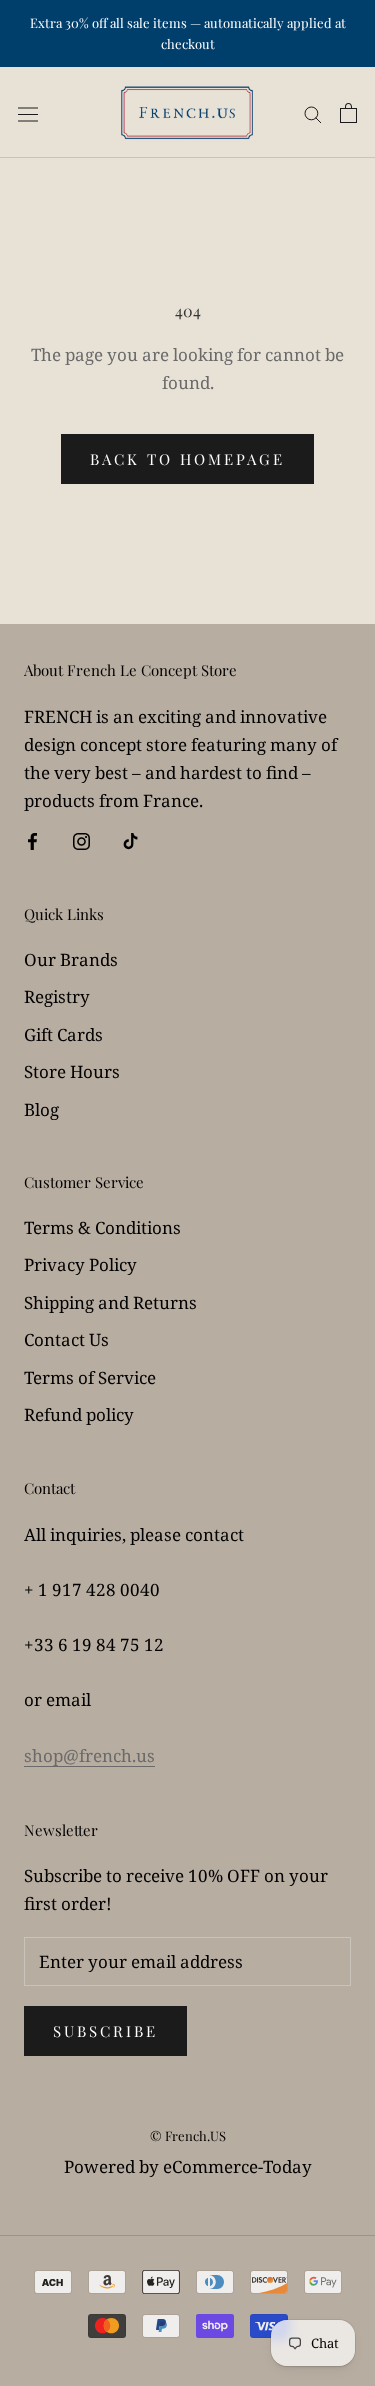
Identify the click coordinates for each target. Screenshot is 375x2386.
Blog (41, 1109)
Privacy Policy (80, 1264)
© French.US (188, 2135)
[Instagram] (81, 840)
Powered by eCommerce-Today (188, 2166)
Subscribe (105, 2031)
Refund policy (79, 1414)
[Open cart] (348, 112)
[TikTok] (130, 840)
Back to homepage (187, 459)
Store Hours (72, 1071)
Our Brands (71, 959)
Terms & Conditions (102, 1227)
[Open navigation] (28, 113)
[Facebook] (32, 840)
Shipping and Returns (110, 1302)
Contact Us (66, 1339)
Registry (57, 996)
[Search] (313, 112)
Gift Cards (63, 1034)
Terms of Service (90, 1377)
